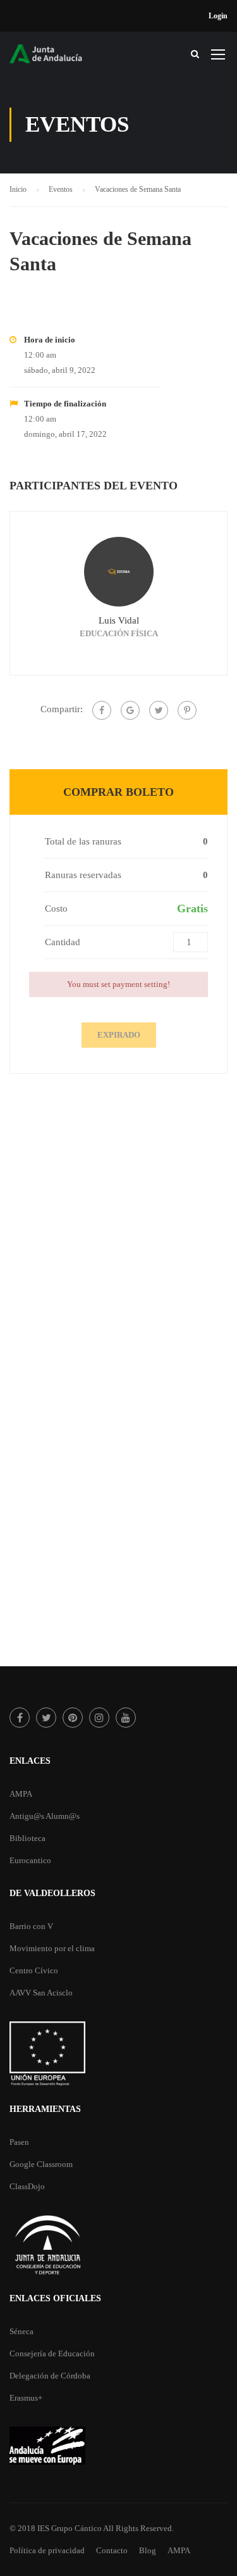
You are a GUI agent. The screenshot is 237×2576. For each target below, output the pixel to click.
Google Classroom (41, 2164)
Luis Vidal (119, 620)
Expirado (119, 1035)
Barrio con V (31, 1926)
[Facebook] (102, 710)
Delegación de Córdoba (50, 2376)
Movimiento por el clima (52, 1948)
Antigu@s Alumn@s (45, 1816)
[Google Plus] (130, 710)
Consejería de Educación (52, 2353)
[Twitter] (159, 710)
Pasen (19, 2142)
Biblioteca (27, 1838)
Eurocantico (30, 1860)
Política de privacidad (47, 2550)
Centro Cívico (34, 1970)
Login (218, 16)
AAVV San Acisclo (41, 1993)
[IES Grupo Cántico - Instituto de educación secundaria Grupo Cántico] (57, 57)
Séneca (21, 2331)
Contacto (112, 2550)
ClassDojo (27, 2186)
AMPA (21, 1794)
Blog (148, 2550)
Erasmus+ (26, 2398)
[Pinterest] (187, 710)
